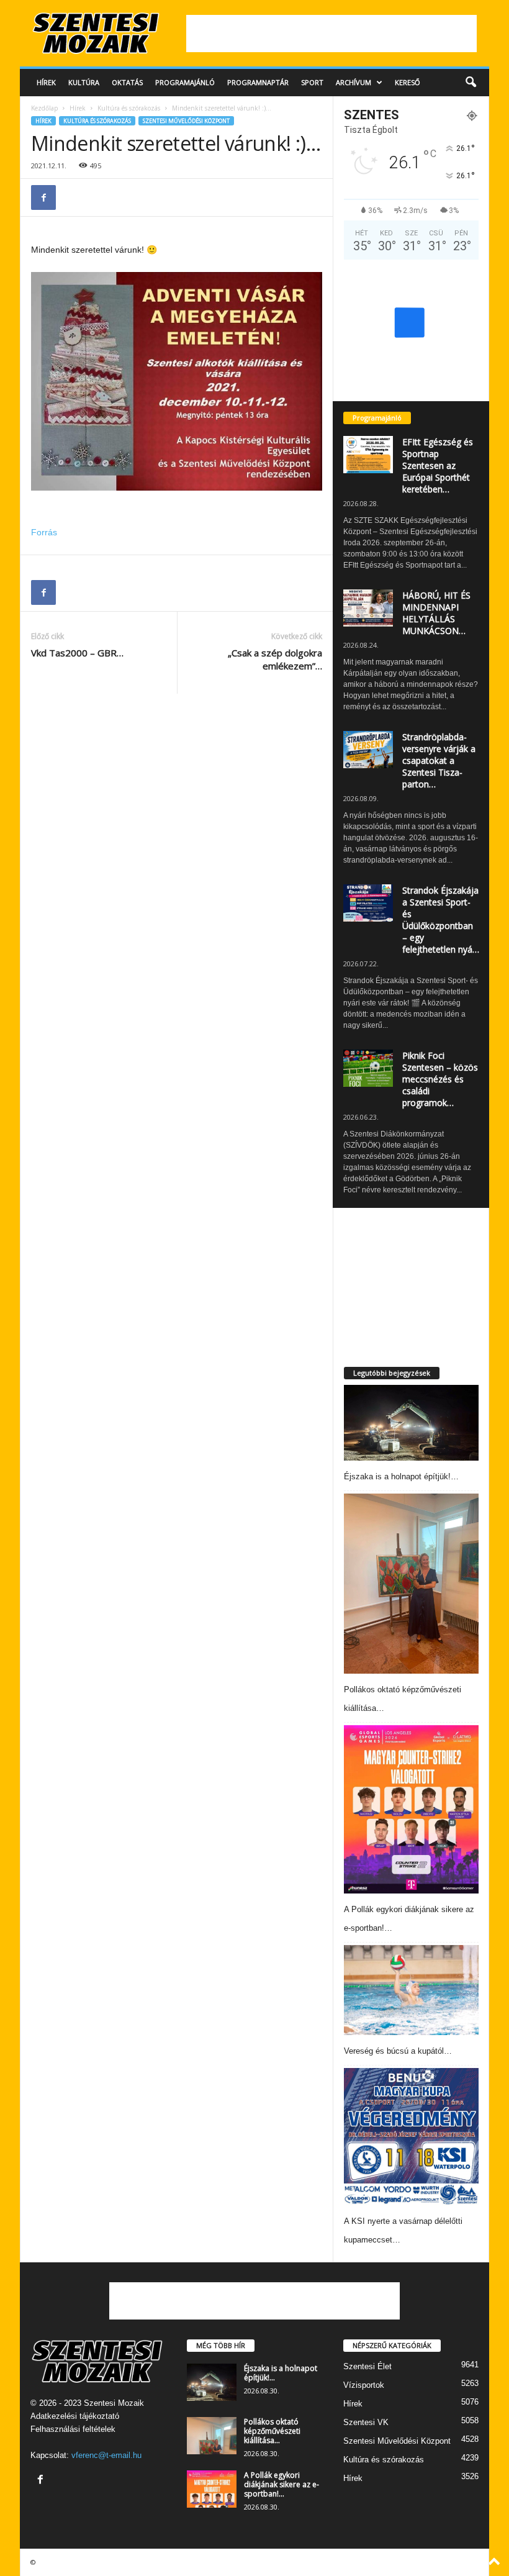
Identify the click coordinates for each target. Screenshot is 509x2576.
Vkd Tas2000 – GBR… (77, 653)
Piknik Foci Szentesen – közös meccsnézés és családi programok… (440, 1079)
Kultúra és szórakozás (129, 108)
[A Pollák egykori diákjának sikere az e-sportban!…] (411, 1809)
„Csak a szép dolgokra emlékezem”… (275, 659)
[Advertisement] (331, 34)
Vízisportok (364, 2385)
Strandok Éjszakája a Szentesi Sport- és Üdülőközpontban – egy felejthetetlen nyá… (441, 920)
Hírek (46, 82)
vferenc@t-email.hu (106, 2455)
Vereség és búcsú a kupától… (398, 2051)
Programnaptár (258, 82)
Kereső (408, 82)
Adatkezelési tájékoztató (75, 2416)
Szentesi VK (366, 2422)
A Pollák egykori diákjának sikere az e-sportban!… (282, 2484)
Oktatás (127, 82)
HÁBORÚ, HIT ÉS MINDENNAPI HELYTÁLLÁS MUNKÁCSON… (436, 613)
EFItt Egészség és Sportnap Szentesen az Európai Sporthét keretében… (438, 465)
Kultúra (84, 82)
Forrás (44, 532)
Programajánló (185, 82)
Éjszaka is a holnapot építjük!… (401, 1476)
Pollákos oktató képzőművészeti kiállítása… (272, 2431)
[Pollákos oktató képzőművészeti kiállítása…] (411, 1583)
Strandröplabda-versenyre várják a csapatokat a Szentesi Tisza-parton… (439, 760)
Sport (312, 82)
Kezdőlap (44, 108)
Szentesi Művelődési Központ (186, 121)
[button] (471, 83)
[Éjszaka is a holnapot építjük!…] (411, 1423)
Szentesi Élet (367, 2366)
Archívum (354, 82)
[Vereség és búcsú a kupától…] (411, 1990)
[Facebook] (43, 197)
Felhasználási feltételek (73, 2429)
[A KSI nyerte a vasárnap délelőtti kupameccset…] (411, 2137)
